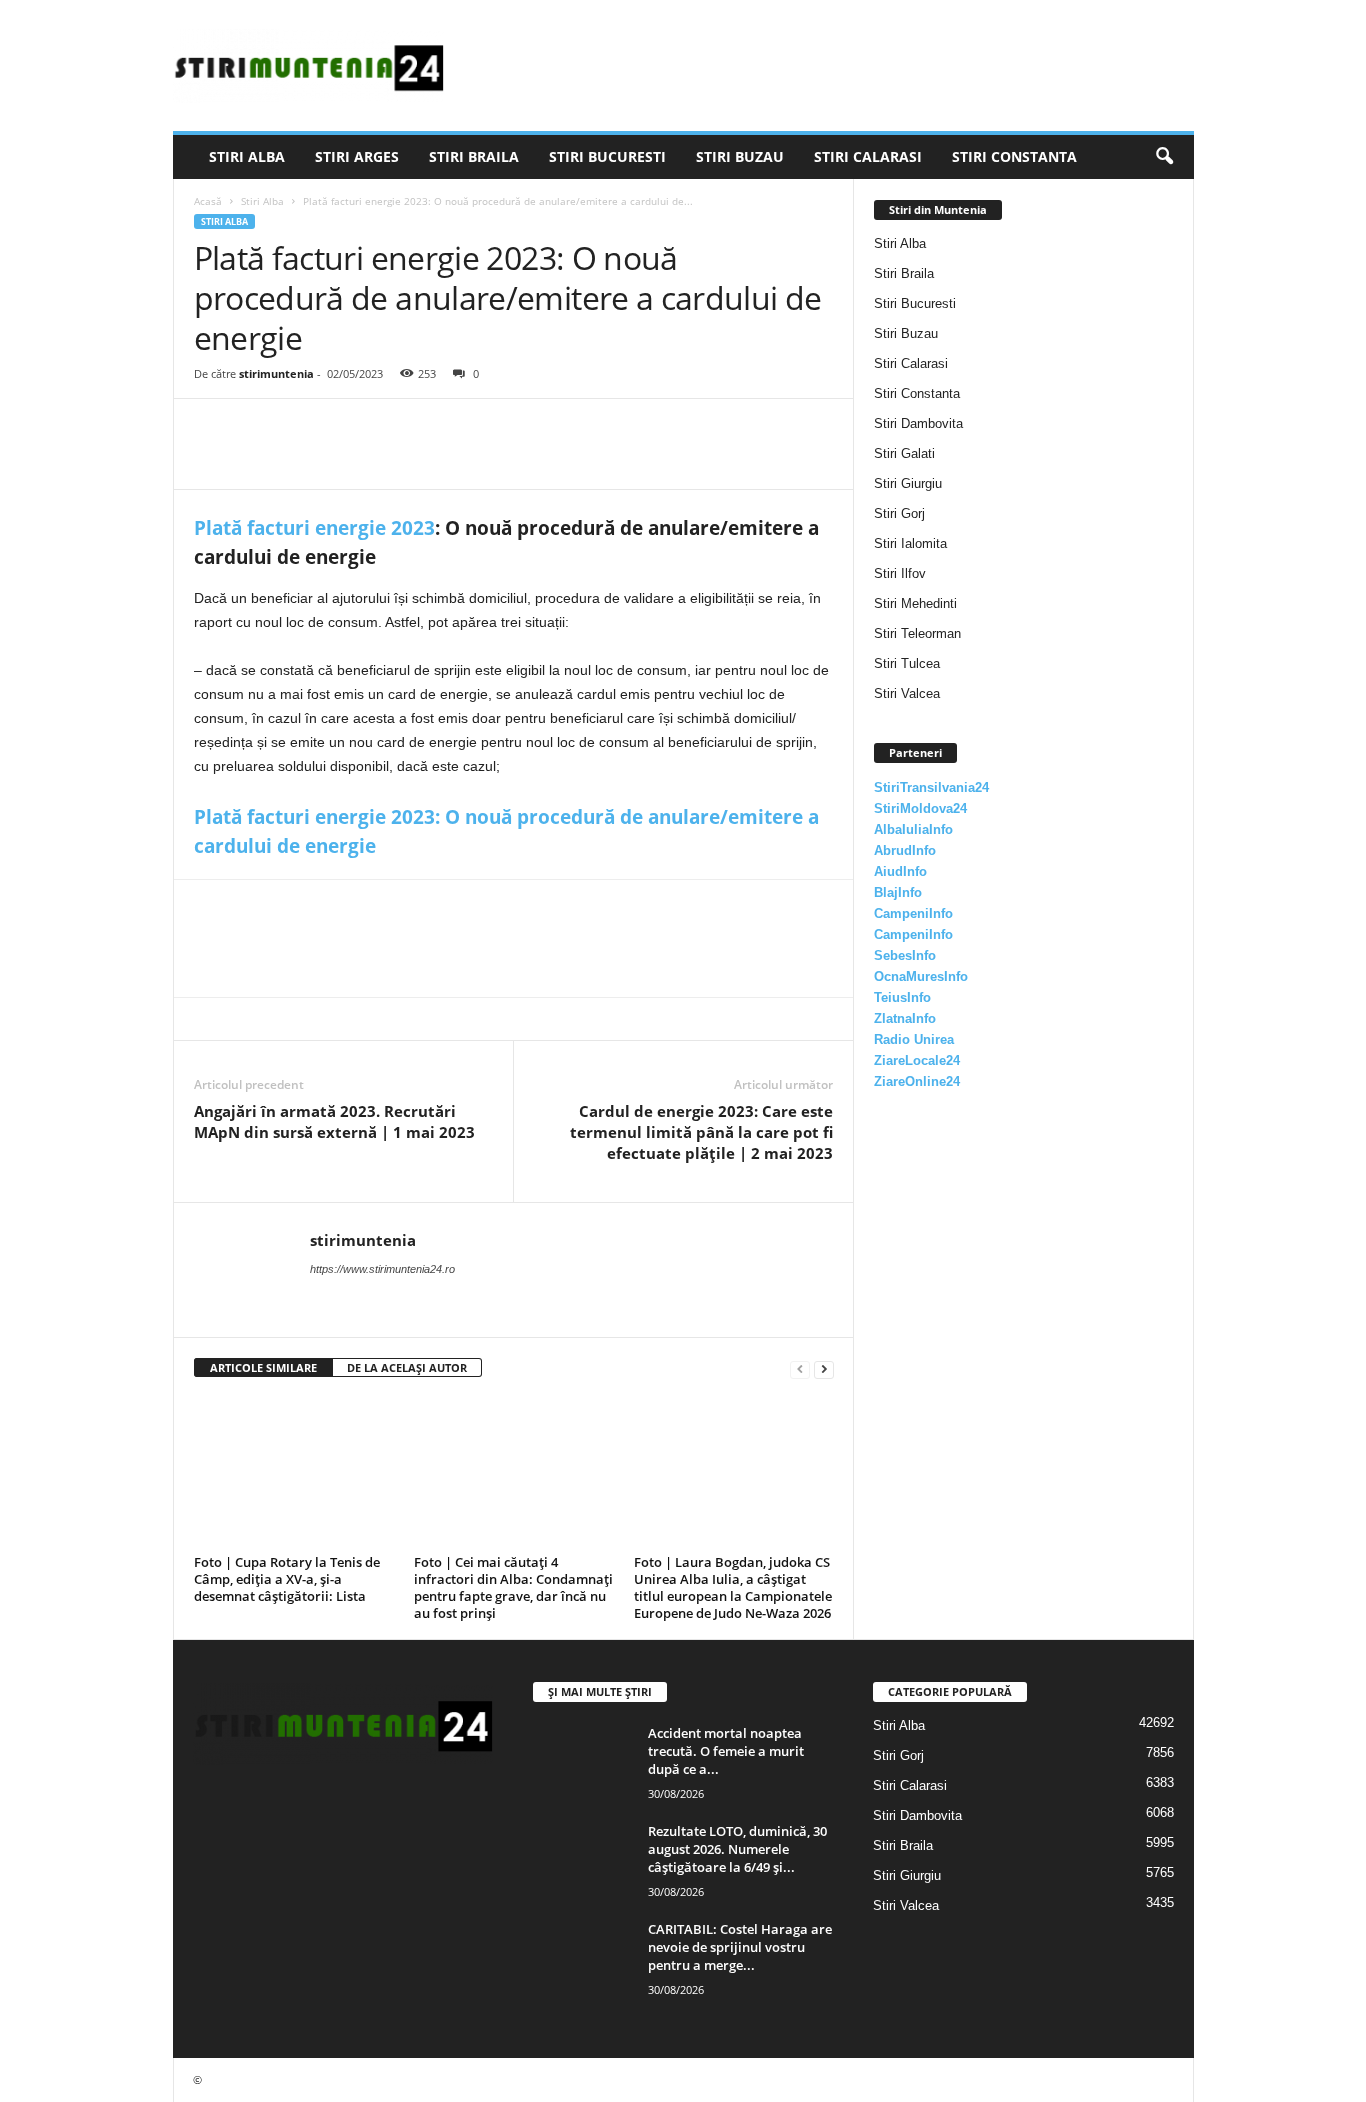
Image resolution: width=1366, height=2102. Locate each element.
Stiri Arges (357, 156)
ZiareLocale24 (917, 1060)
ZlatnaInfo (905, 1018)
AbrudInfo (905, 850)
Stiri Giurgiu (908, 483)
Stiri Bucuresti (607, 156)
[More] (399, 429)
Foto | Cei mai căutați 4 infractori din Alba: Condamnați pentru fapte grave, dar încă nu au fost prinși (513, 1587)
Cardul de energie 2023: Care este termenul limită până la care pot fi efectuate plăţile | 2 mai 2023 (701, 1132)
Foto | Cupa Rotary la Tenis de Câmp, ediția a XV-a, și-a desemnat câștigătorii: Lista (287, 1579)
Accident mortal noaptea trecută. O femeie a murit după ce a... (726, 1751)
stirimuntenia (276, 373)
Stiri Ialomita (910, 543)
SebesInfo (905, 955)
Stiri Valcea (907, 693)
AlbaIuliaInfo (913, 829)
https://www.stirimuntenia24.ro (382, 1269)
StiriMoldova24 (920, 808)
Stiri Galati (904, 453)
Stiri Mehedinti (915, 603)
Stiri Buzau (740, 156)
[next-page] (824, 1368)
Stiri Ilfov (900, 573)
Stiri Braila (474, 156)
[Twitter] (260, 429)
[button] (1164, 157)
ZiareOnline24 (917, 1081)
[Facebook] (214, 429)
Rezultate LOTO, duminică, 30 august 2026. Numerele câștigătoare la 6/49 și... (737, 1849)
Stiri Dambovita (918, 423)
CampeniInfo (913, 913)
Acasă (208, 201)
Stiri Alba (247, 156)
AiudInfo (900, 871)
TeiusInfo (902, 997)
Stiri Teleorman (917, 633)
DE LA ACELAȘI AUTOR (407, 1367)
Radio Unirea (914, 1039)
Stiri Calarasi (868, 156)
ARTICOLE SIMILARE (263, 1367)
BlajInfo (898, 892)
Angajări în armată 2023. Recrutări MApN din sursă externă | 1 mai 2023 (334, 1121)
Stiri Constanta (1014, 156)
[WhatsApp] (352, 429)
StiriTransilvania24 (931, 787)
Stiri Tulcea (907, 663)
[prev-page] (800, 1368)
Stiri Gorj (899, 513)
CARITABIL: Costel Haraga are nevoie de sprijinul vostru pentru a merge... (740, 1947)
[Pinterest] (306, 429)
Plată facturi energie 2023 (314, 528)
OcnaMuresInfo (921, 976)
